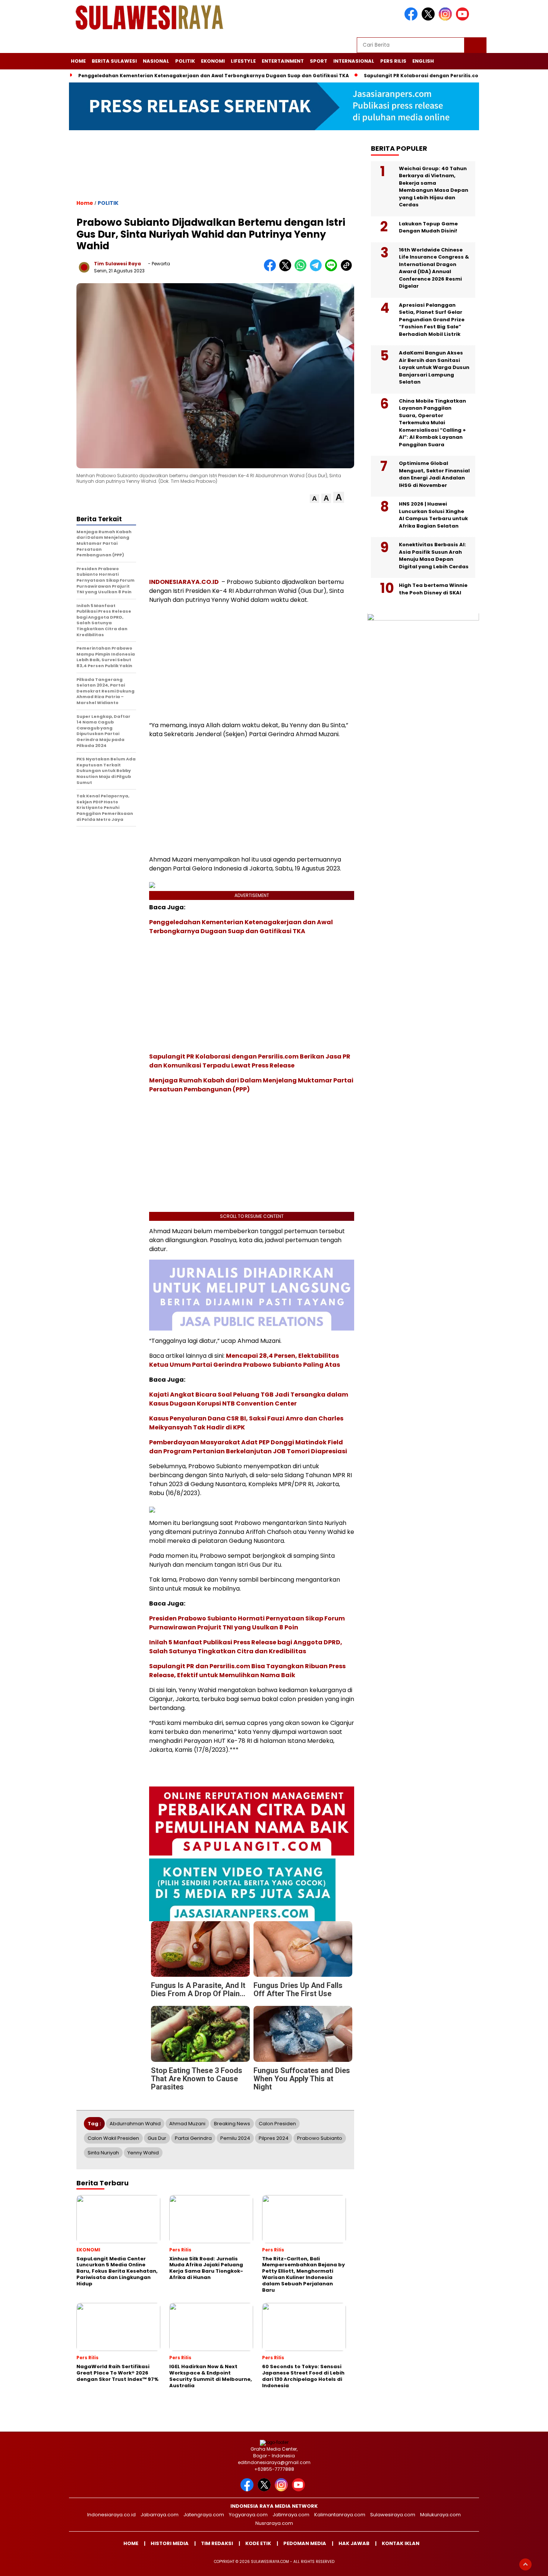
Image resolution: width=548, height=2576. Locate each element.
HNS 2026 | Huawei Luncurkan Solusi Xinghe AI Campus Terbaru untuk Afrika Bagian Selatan (433, 515)
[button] (314, 499)
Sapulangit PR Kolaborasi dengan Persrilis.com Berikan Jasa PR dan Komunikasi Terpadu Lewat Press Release (250, 1061)
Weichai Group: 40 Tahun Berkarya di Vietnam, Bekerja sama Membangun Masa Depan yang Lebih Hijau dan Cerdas (434, 187)
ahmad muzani (187, 2124)
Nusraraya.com (274, 2523)
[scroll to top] (525, 2564)
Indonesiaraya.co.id (111, 2515)
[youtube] (464, 19)
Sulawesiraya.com (393, 2515)
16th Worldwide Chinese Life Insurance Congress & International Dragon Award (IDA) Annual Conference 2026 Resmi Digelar (434, 268)
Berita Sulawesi (114, 61)
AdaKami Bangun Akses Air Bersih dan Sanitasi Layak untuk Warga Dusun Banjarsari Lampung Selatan (434, 368)
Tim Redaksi (217, 2543)
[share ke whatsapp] (302, 270)
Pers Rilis (393, 61)
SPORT (319, 61)
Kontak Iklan (401, 2543)
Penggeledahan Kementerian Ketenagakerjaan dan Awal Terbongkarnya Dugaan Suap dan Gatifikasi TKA (214, 76)
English (423, 61)
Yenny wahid (143, 2153)
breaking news (232, 2124)
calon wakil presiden (113, 2138)
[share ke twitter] (287, 270)
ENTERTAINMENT (283, 61)
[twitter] (429, 19)
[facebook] (412, 19)
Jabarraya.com (160, 2515)
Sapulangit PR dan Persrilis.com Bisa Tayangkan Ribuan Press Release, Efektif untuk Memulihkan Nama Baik (247, 1671)
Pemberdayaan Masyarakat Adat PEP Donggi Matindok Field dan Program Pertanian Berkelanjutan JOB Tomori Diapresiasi (248, 1447)
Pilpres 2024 (274, 2138)
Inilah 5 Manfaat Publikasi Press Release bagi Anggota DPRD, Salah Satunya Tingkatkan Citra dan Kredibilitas (246, 1647)
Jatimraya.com (291, 2515)
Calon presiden (277, 2124)
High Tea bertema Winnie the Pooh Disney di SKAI (433, 589)
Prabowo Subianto (320, 2138)
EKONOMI (213, 61)
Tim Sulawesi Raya (117, 264)
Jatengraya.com (204, 2515)
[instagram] (447, 19)
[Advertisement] (215, 171)
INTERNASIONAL (354, 61)
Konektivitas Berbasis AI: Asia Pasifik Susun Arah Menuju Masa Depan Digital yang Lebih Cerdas (434, 556)
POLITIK (185, 61)
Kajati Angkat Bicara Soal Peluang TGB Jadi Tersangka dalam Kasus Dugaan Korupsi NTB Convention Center (249, 1399)
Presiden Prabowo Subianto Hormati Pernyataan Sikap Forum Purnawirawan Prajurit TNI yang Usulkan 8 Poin (247, 1623)
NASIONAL (156, 61)
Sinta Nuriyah (103, 2153)
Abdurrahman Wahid (135, 2124)
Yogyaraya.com (248, 2515)
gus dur (157, 2138)
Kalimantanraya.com (340, 2515)
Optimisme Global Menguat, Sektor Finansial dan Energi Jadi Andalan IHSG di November (434, 475)
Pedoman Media (305, 2543)
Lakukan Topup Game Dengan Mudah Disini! (428, 228)
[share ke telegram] (317, 270)
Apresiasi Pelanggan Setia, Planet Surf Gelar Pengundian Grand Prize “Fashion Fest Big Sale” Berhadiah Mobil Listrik (432, 320)
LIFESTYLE (243, 61)
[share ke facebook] (272, 270)
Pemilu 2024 (235, 2138)
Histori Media (170, 2543)
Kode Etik (258, 2543)
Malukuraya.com (440, 2515)
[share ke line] (333, 270)
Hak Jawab (354, 2543)
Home (78, 61)
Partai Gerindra (193, 2138)
